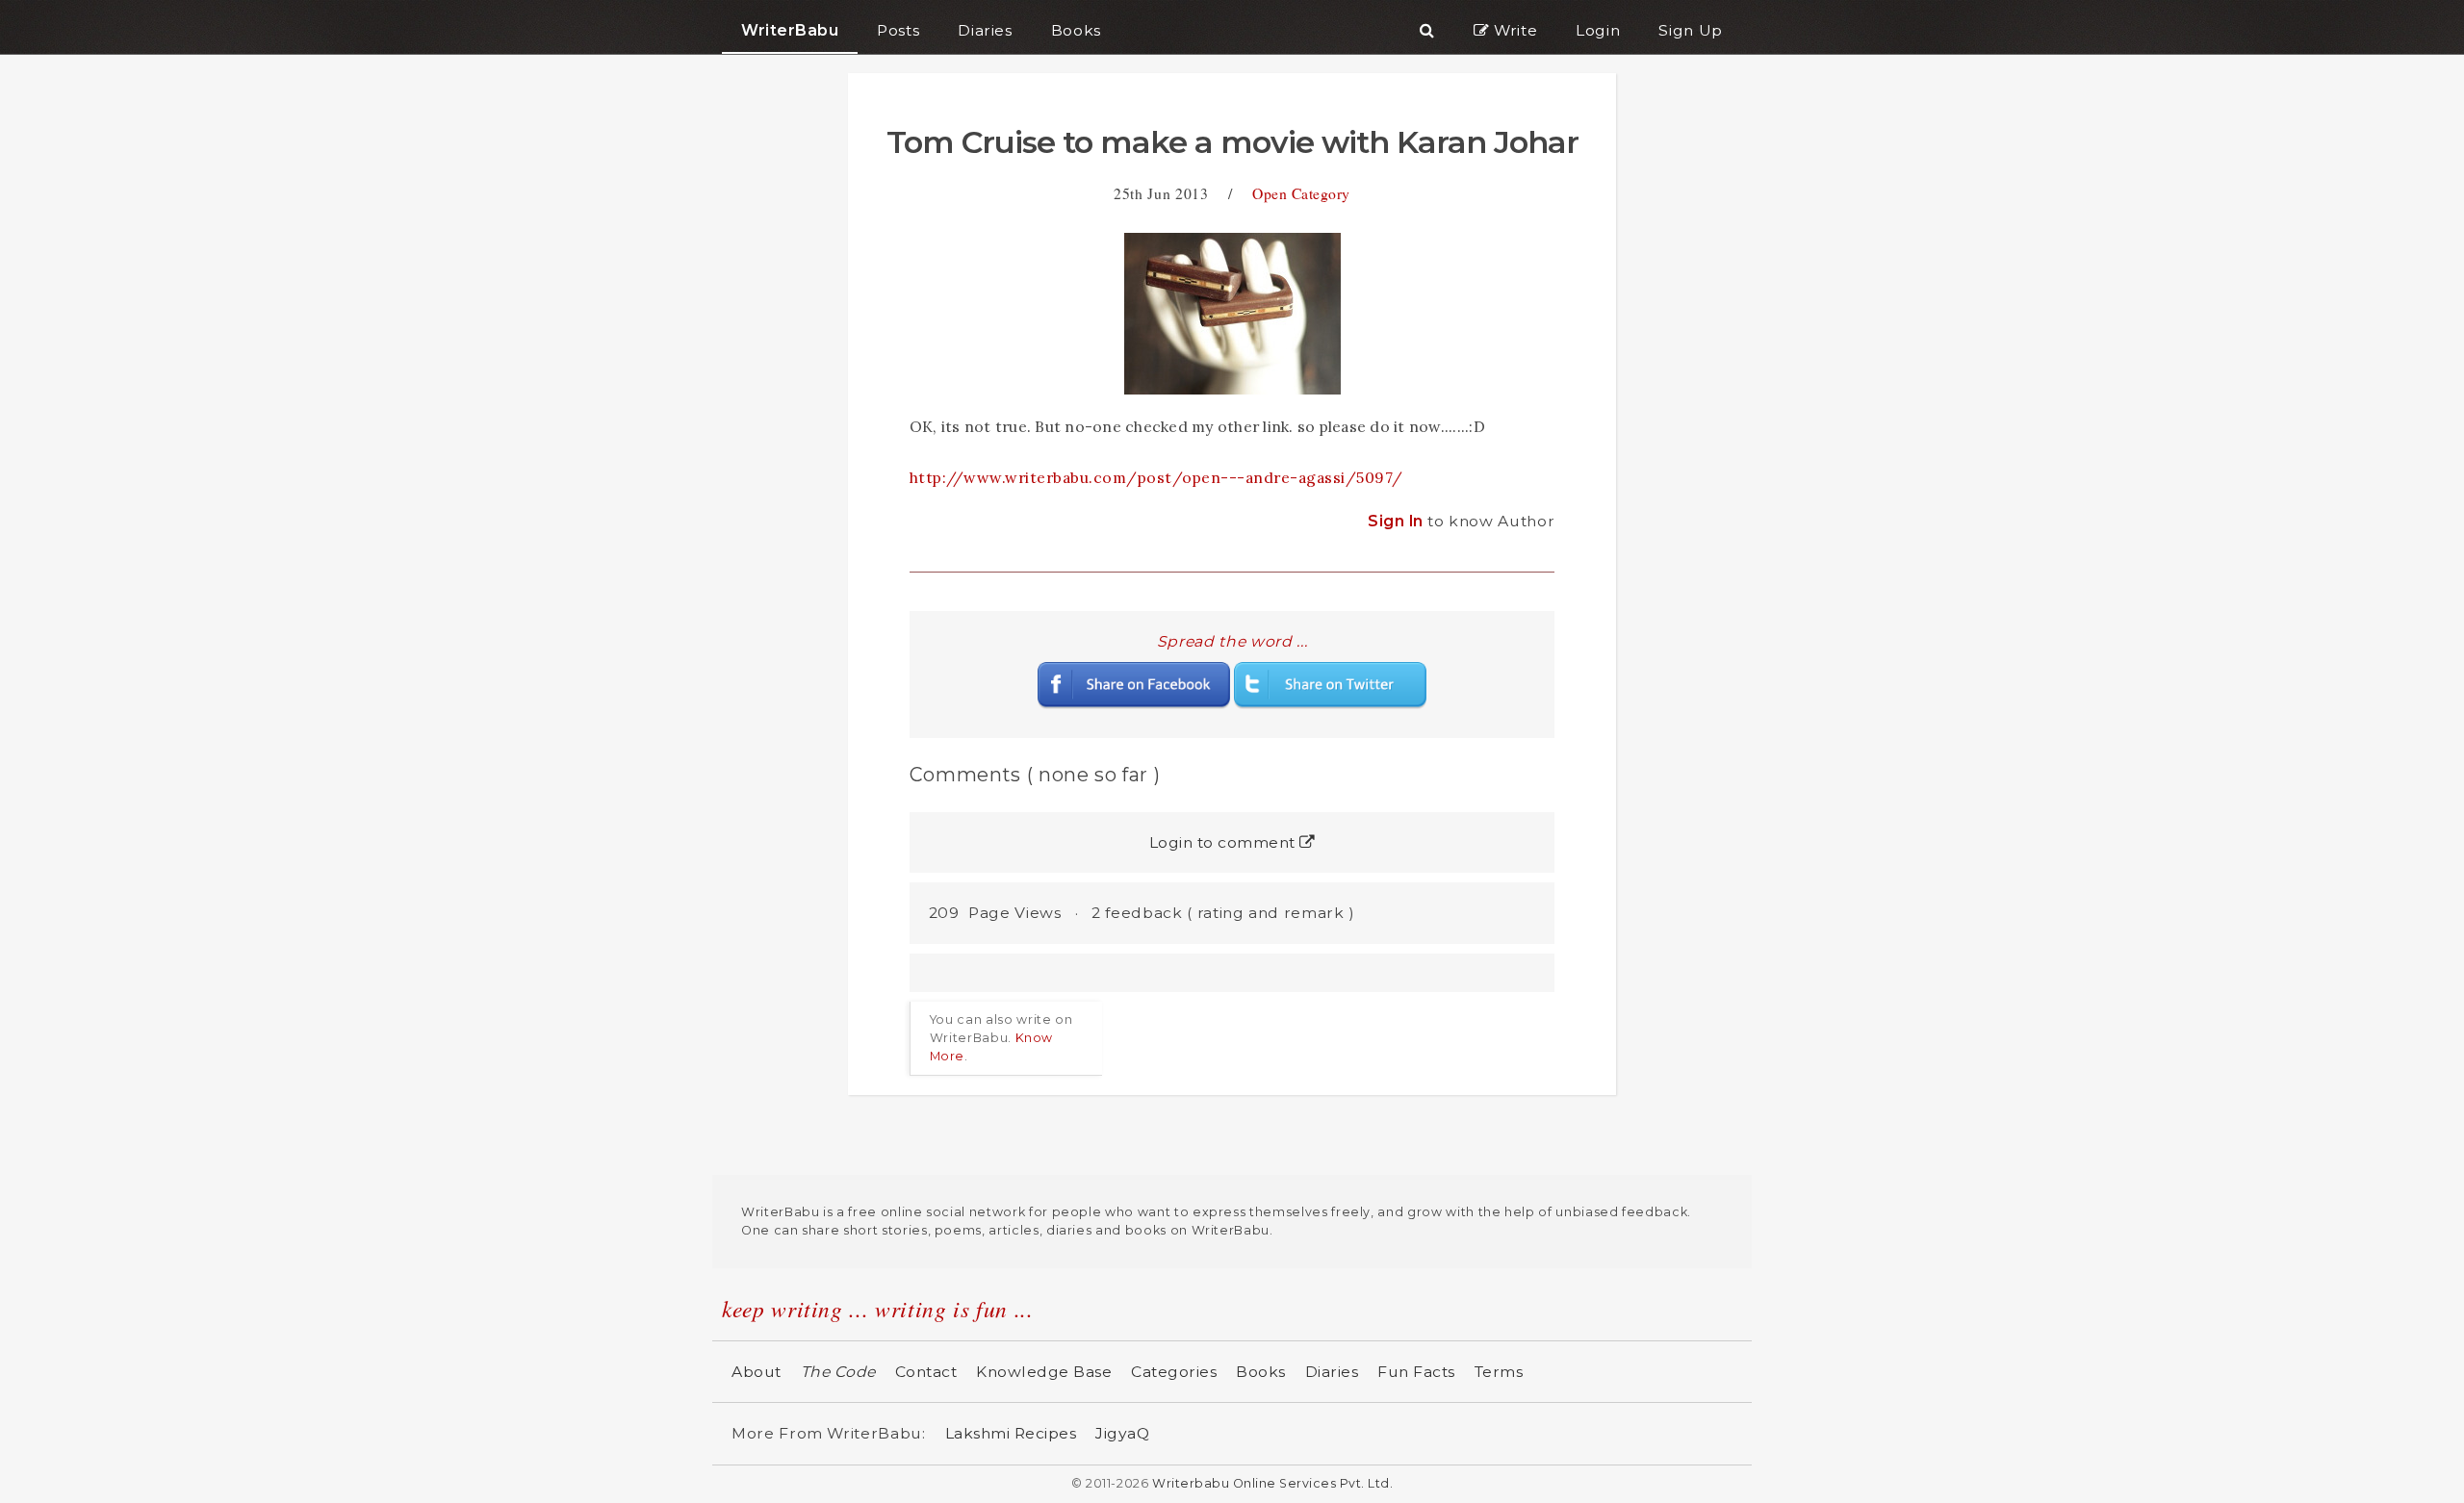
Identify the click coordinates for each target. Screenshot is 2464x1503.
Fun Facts (1416, 1372)
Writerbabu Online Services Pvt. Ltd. (1272, 1483)
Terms (1499, 1372)
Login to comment (1225, 842)
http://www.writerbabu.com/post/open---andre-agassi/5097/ (1156, 477)
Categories (1174, 1372)
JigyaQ (1122, 1433)
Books (1261, 1372)
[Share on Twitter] (1330, 684)
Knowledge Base (1044, 1372)
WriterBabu (790, 30)
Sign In (1398, 521)
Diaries (1332, 1372)
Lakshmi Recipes (1011, 1433)
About (757, 1372)
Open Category (1301, 193)
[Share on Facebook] (1134, 684)
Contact (926, 1372)
